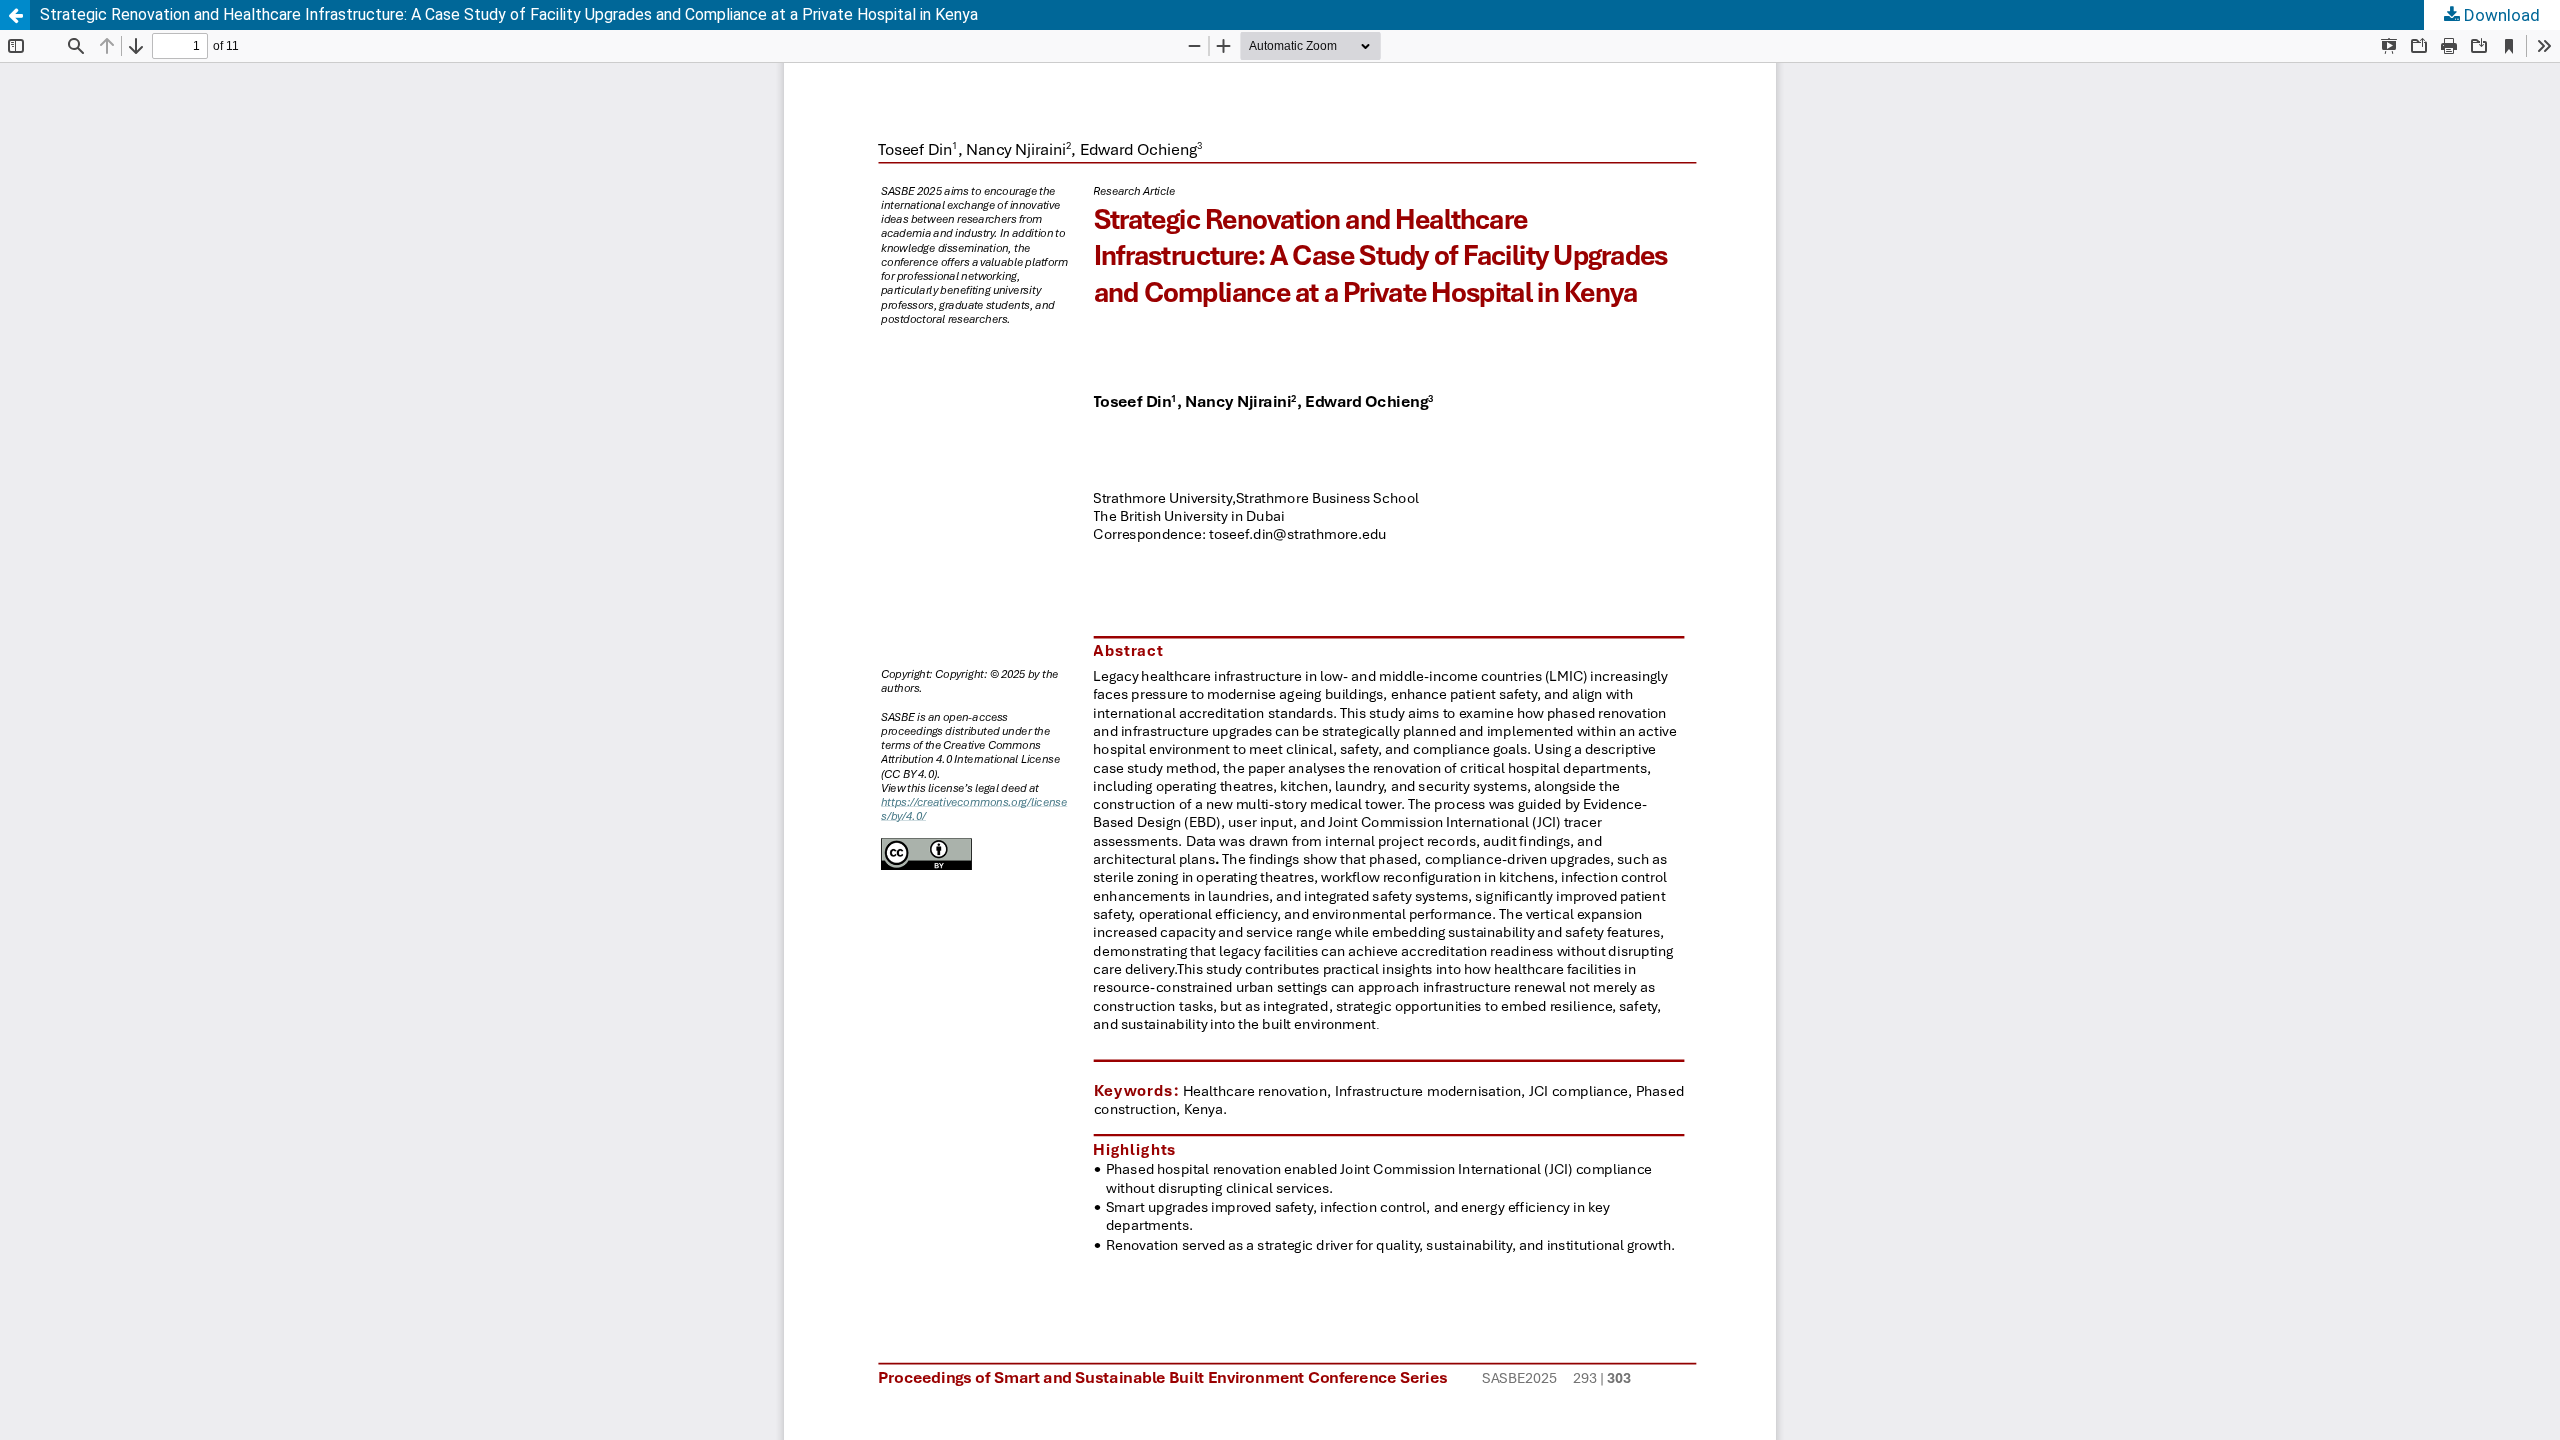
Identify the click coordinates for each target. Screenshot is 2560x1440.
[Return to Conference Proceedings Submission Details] (15, 15)
